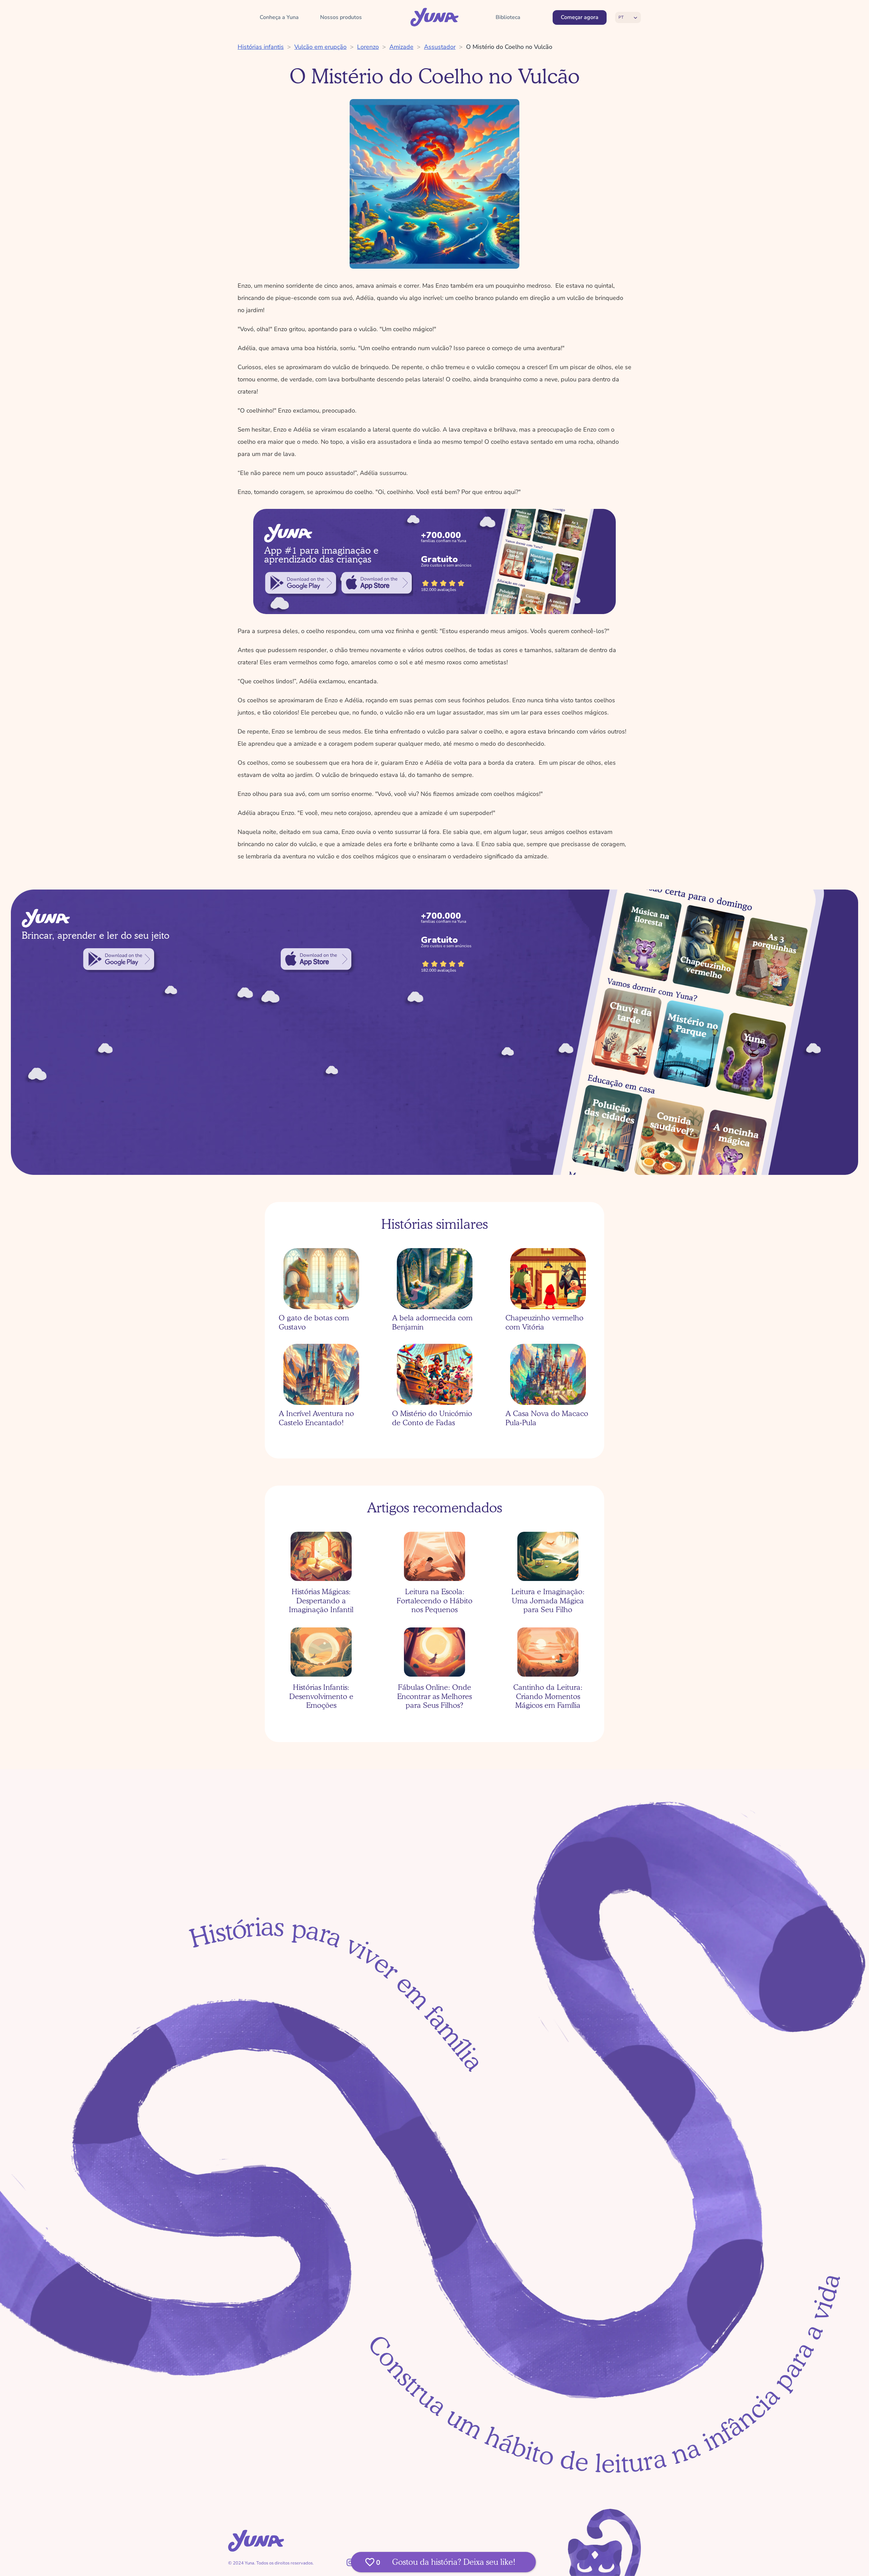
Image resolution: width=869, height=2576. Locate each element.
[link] (300, 583)
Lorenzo (368, 47)
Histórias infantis (261, 47)
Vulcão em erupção (320, 47)
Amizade (401, 47)
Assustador (440, 47)
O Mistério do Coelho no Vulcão (509, 47)
